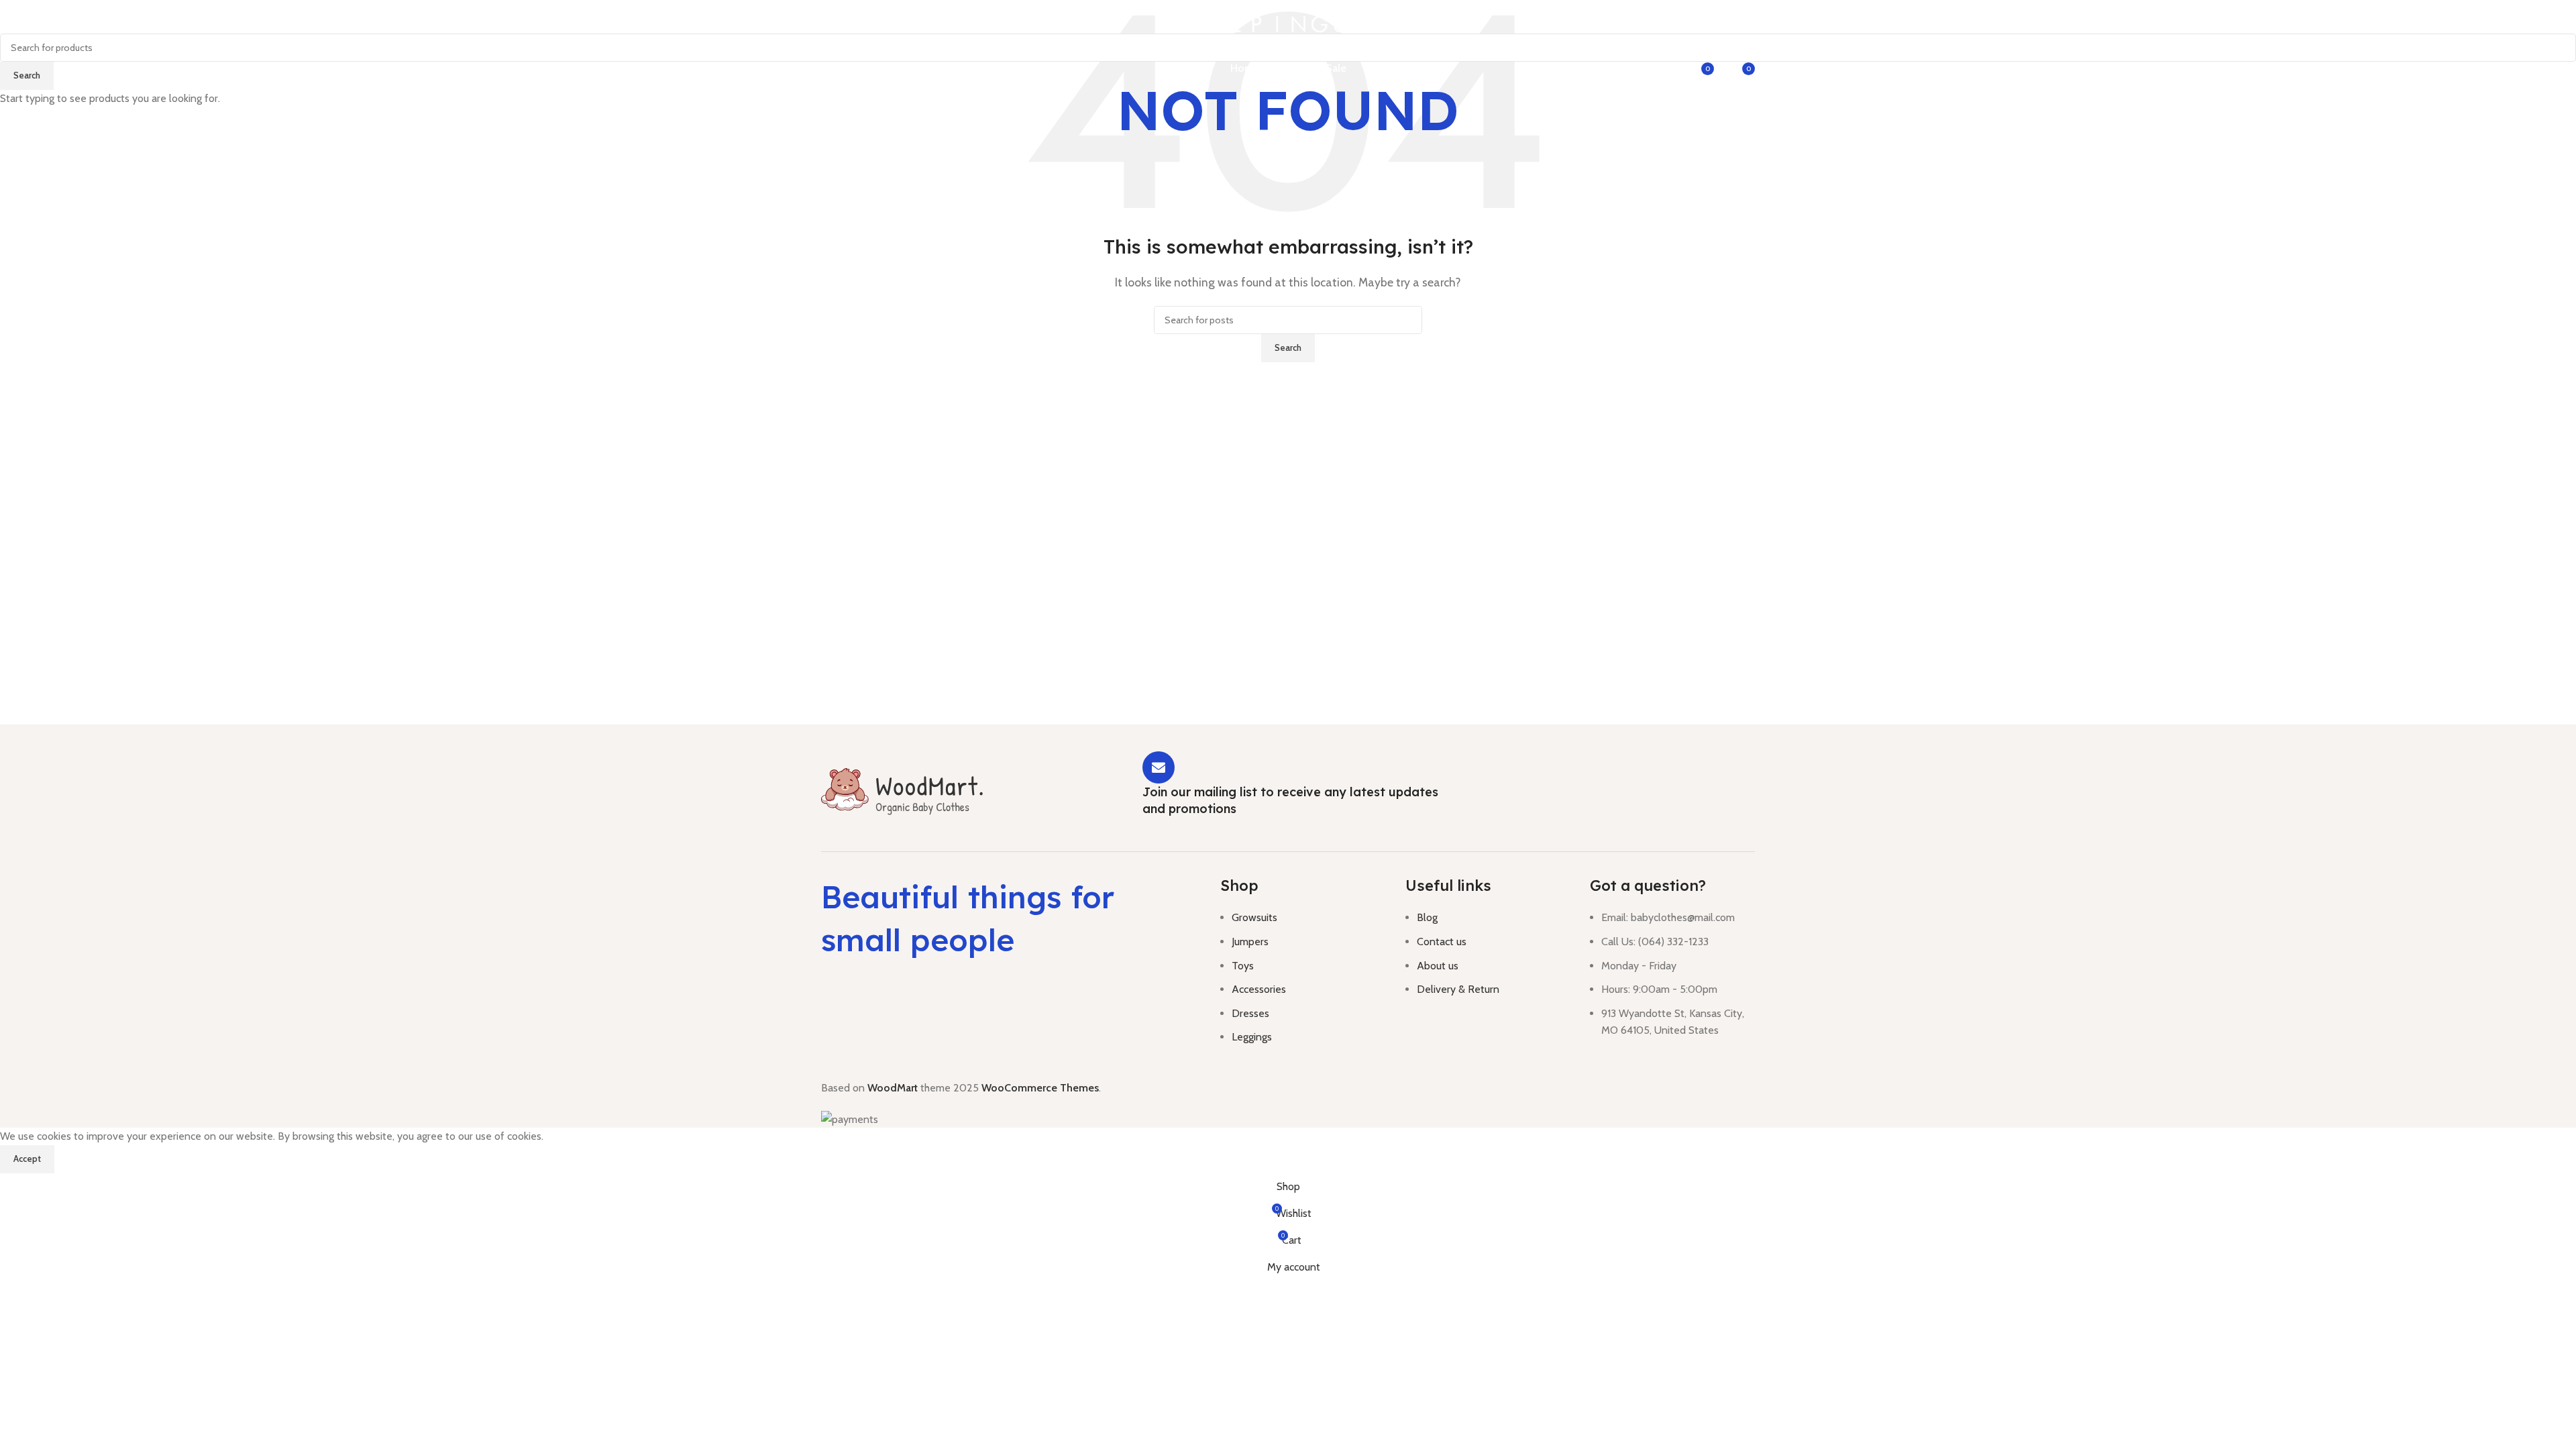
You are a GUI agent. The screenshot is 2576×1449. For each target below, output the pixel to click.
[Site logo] (1288, 23)
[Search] (1616, 68)
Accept (27, 1159)
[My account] (1668, 68)
